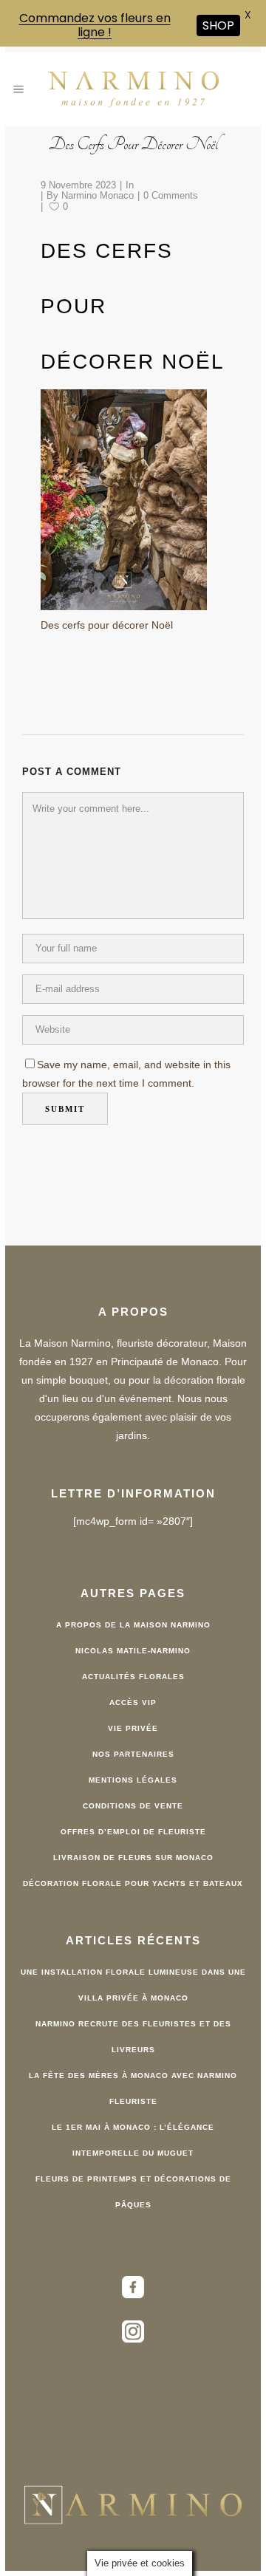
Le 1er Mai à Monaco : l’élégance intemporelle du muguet (133, 2140)
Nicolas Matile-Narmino (133, 1651)
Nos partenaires (133, 1754)
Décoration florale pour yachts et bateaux (133, 1883)
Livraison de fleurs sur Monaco (133, 1858)
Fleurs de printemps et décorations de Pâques (133, 2192)
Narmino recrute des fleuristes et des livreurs (133, 2037)
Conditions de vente (133, 1806)
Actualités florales (133, 1677)
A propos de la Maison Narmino (133, 1625)
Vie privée (133, 1728)
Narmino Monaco (98, 195)
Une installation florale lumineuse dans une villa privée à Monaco (133, 1985)
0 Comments (171, 195)
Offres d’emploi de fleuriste (133, 1832)
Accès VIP (133, 1702)
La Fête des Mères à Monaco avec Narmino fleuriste (133, 2088)
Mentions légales (133, 1780)
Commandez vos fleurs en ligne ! (95, 25)
